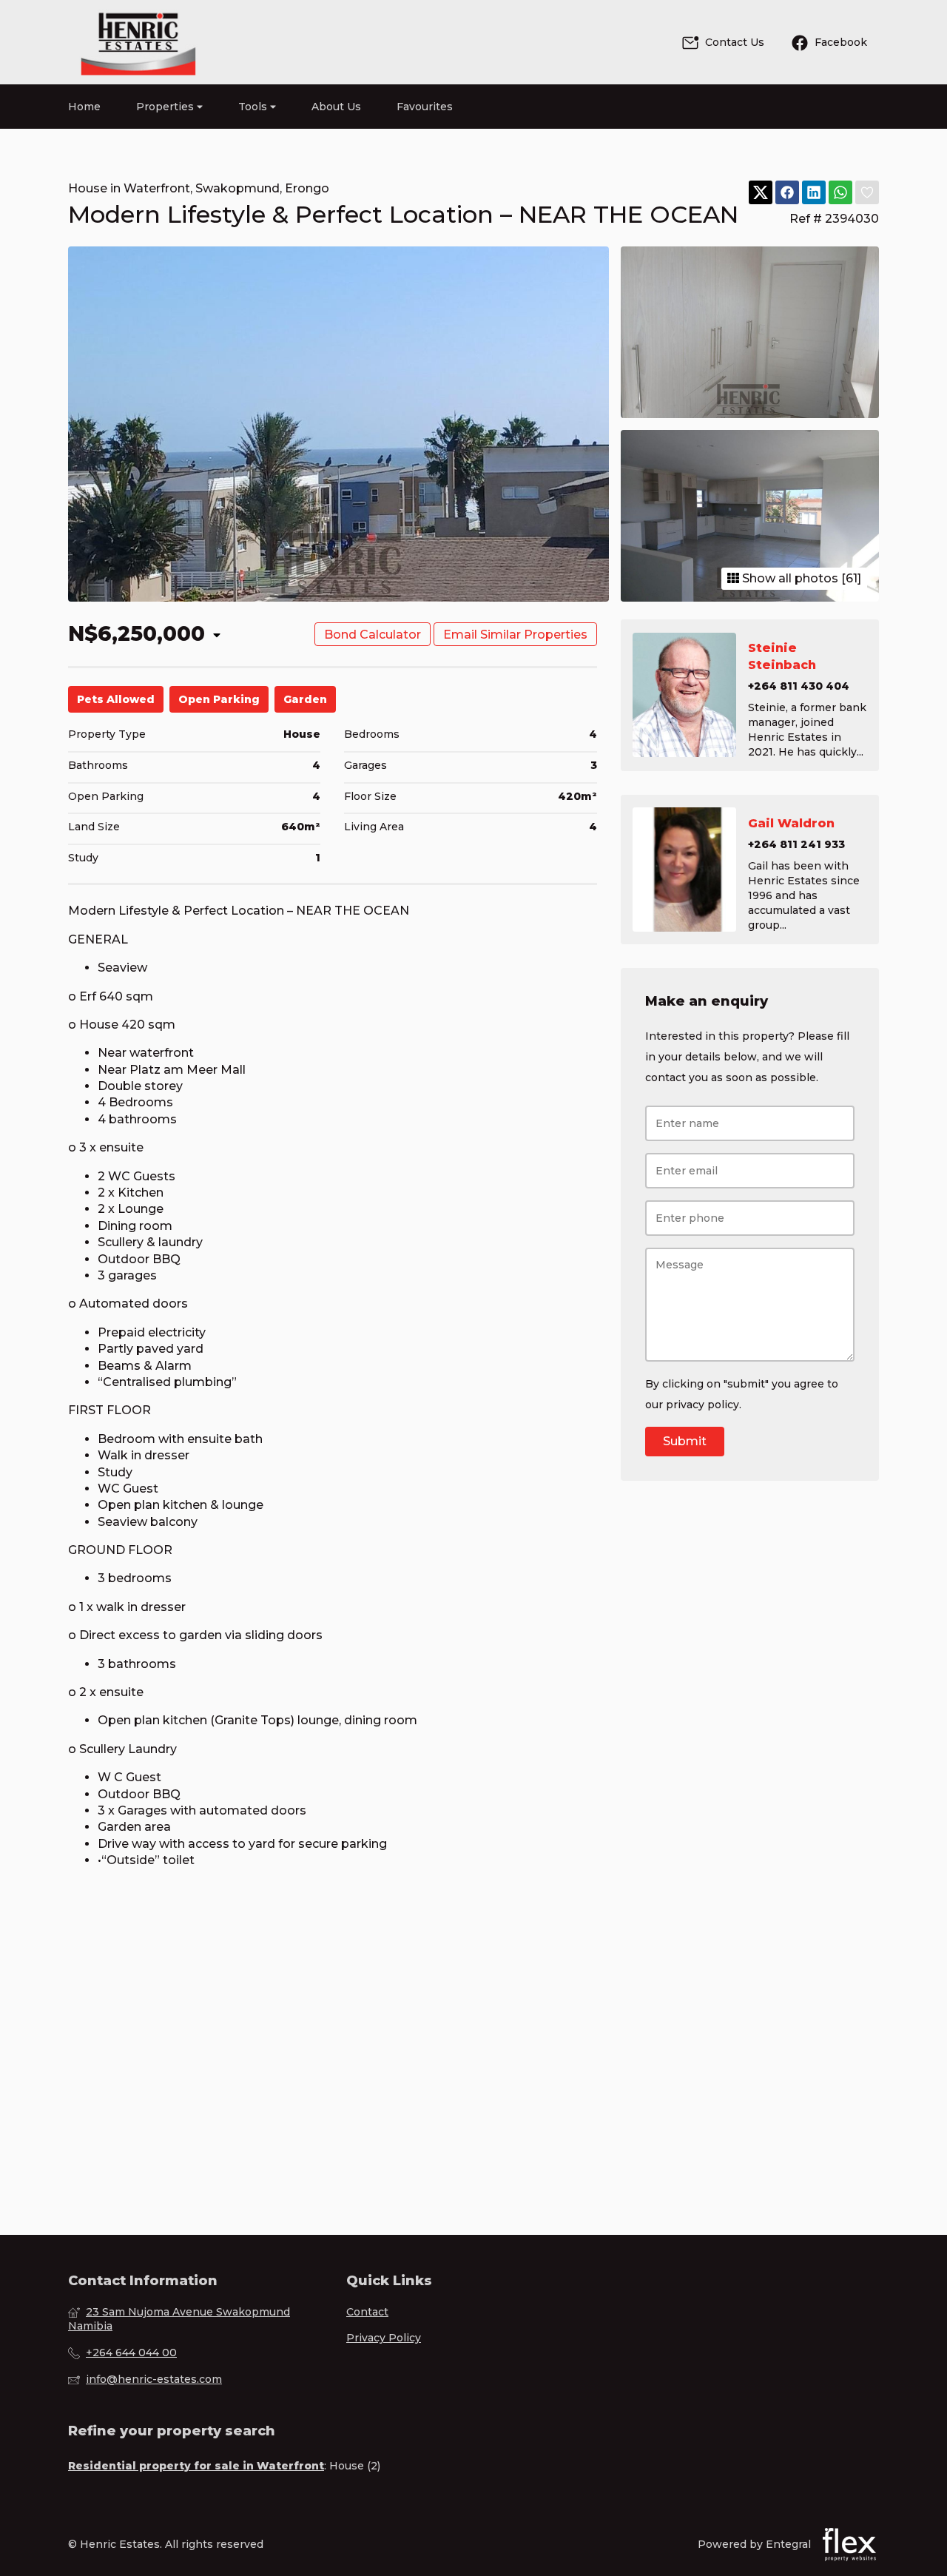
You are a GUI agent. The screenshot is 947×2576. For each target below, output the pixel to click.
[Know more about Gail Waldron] (750, 870)
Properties (166, 107)
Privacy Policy (384, 2338)
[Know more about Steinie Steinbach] (750, 695)
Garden (305, 699)
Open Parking (219, 699)
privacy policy (702, 1405)
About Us (336, 107)
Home (84, 107)
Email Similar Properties (515, 635)
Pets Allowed (116, 699)
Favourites (425, 107)
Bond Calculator (373, 635)
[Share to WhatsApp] (840, 193)
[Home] (138, 42)
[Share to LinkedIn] (814, 193)
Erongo (307, 188)
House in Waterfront (129, 188)
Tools (254, 107)
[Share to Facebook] (787, 193)
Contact (367, 2312)
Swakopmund (237, 188)
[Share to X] (761, 193)
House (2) (355, 2466)
